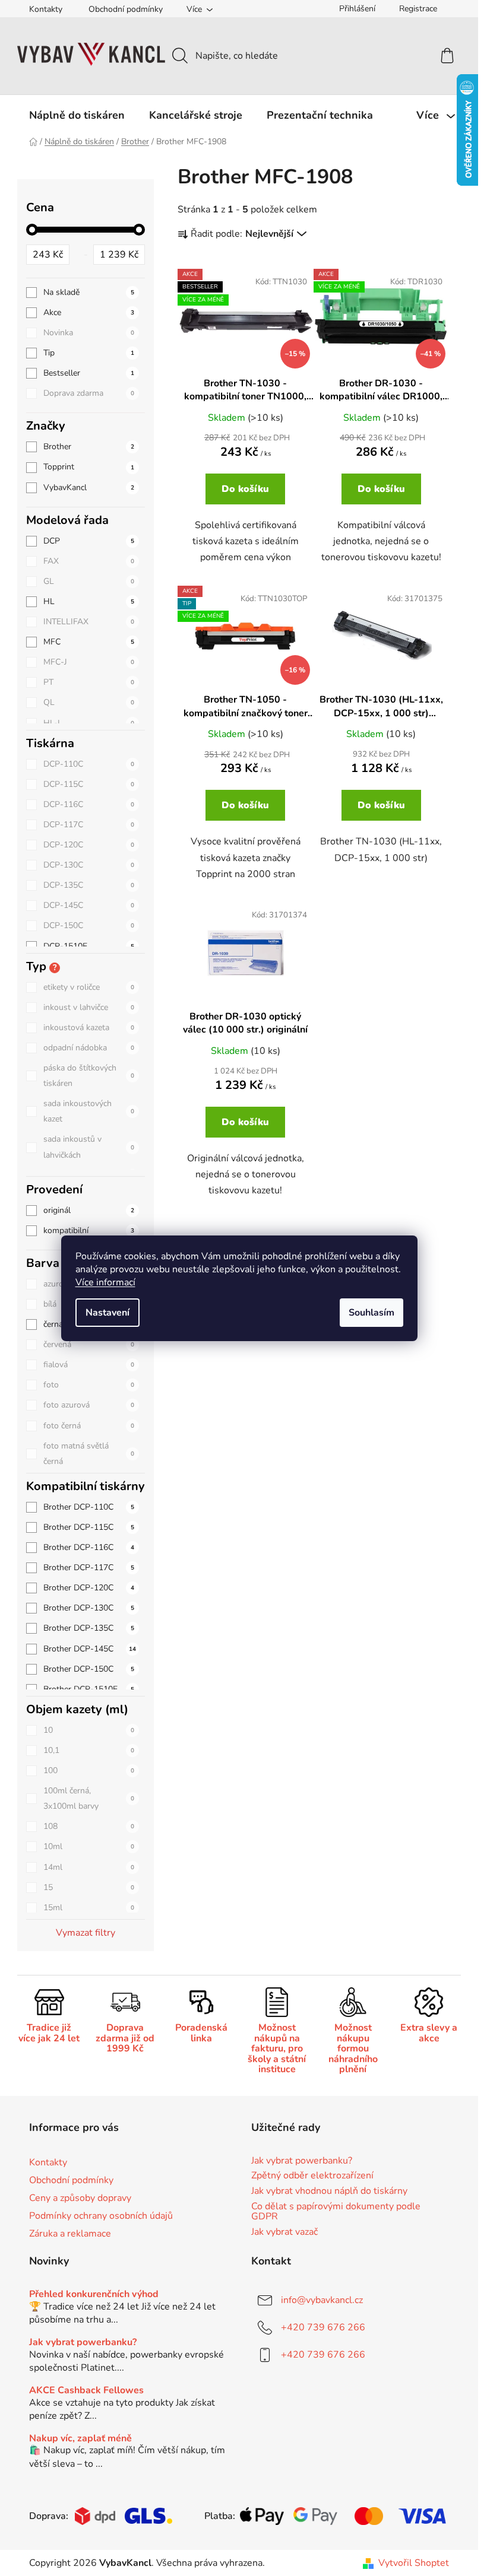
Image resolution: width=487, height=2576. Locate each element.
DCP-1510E (89, 946)
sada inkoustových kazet (89, 1111)
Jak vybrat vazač (284, 2232)
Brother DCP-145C (90, 1649)
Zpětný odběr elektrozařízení (312, 2176)
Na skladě (89, 292)
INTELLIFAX (89, 622)
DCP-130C (89, 865)
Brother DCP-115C (89, 1527)
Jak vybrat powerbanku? (302, 2161)
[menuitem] (77, 115)
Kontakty (46, 9)
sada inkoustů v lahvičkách (89, 1147)
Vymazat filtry (86, 1933)
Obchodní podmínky (126, 9)
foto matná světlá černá (89, 1454)
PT (89, 682)
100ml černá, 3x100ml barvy (89, 1798)
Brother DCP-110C (89, 1507)
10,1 (89, 1750)
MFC (89, 642)
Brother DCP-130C (89, 1608)
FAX (89, 561)
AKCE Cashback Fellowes (86, 2391)
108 (89, 1826)
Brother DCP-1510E (89, 1689)
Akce (89, 312)
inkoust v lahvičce (89, 1007)
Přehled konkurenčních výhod (94, 2295)
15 (89, 1887)
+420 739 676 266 (323, 2327)
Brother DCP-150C (89, 1669)
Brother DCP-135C (89, 1628)
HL (89, 601)
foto (89, 1385)
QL (89, 702)
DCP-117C (89, 825)
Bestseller (89, 373)
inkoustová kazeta (89, 1027)
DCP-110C (89, 764)
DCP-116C (89, 804)
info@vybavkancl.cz (322, 2300)
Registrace (418, 9)
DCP (89, 541)
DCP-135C (89, 885)
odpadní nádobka (89, 1048)
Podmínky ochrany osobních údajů (101, 2216)
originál (89, 1210)
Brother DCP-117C (89, 1567)
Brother (89, 447)
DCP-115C (89, 784)
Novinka (89, 333)
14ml (89, 1867)
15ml (89, 1908)
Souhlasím (371, 1313)
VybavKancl (89, 487)
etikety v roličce (89, 987)
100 (89, 1770)
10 (89, 1730)
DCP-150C (89, 925)
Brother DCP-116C (89, 1547)
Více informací (105, 1282)
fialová (89, 1365)
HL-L (89, 723)
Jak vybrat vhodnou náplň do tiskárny (329, 2191)
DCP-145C (89, 905)
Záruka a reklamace (70, 2234)
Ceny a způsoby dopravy (80, 2198)
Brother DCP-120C (89, 1588)
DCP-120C (89, 845)
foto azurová (89, 1405)
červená (89, 1344)
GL (89, 581)
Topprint (89, 467)
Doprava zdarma (89, 393)
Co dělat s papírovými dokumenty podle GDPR (336, 2212)
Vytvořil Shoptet (414, 2563)
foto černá (89, 1426)
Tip (89, 353)
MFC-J (89, 662)
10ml (89, 1846)
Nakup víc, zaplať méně (80, 2439)
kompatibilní (89, 1230)
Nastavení (107, 1313)
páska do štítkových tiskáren (89, 1076)
